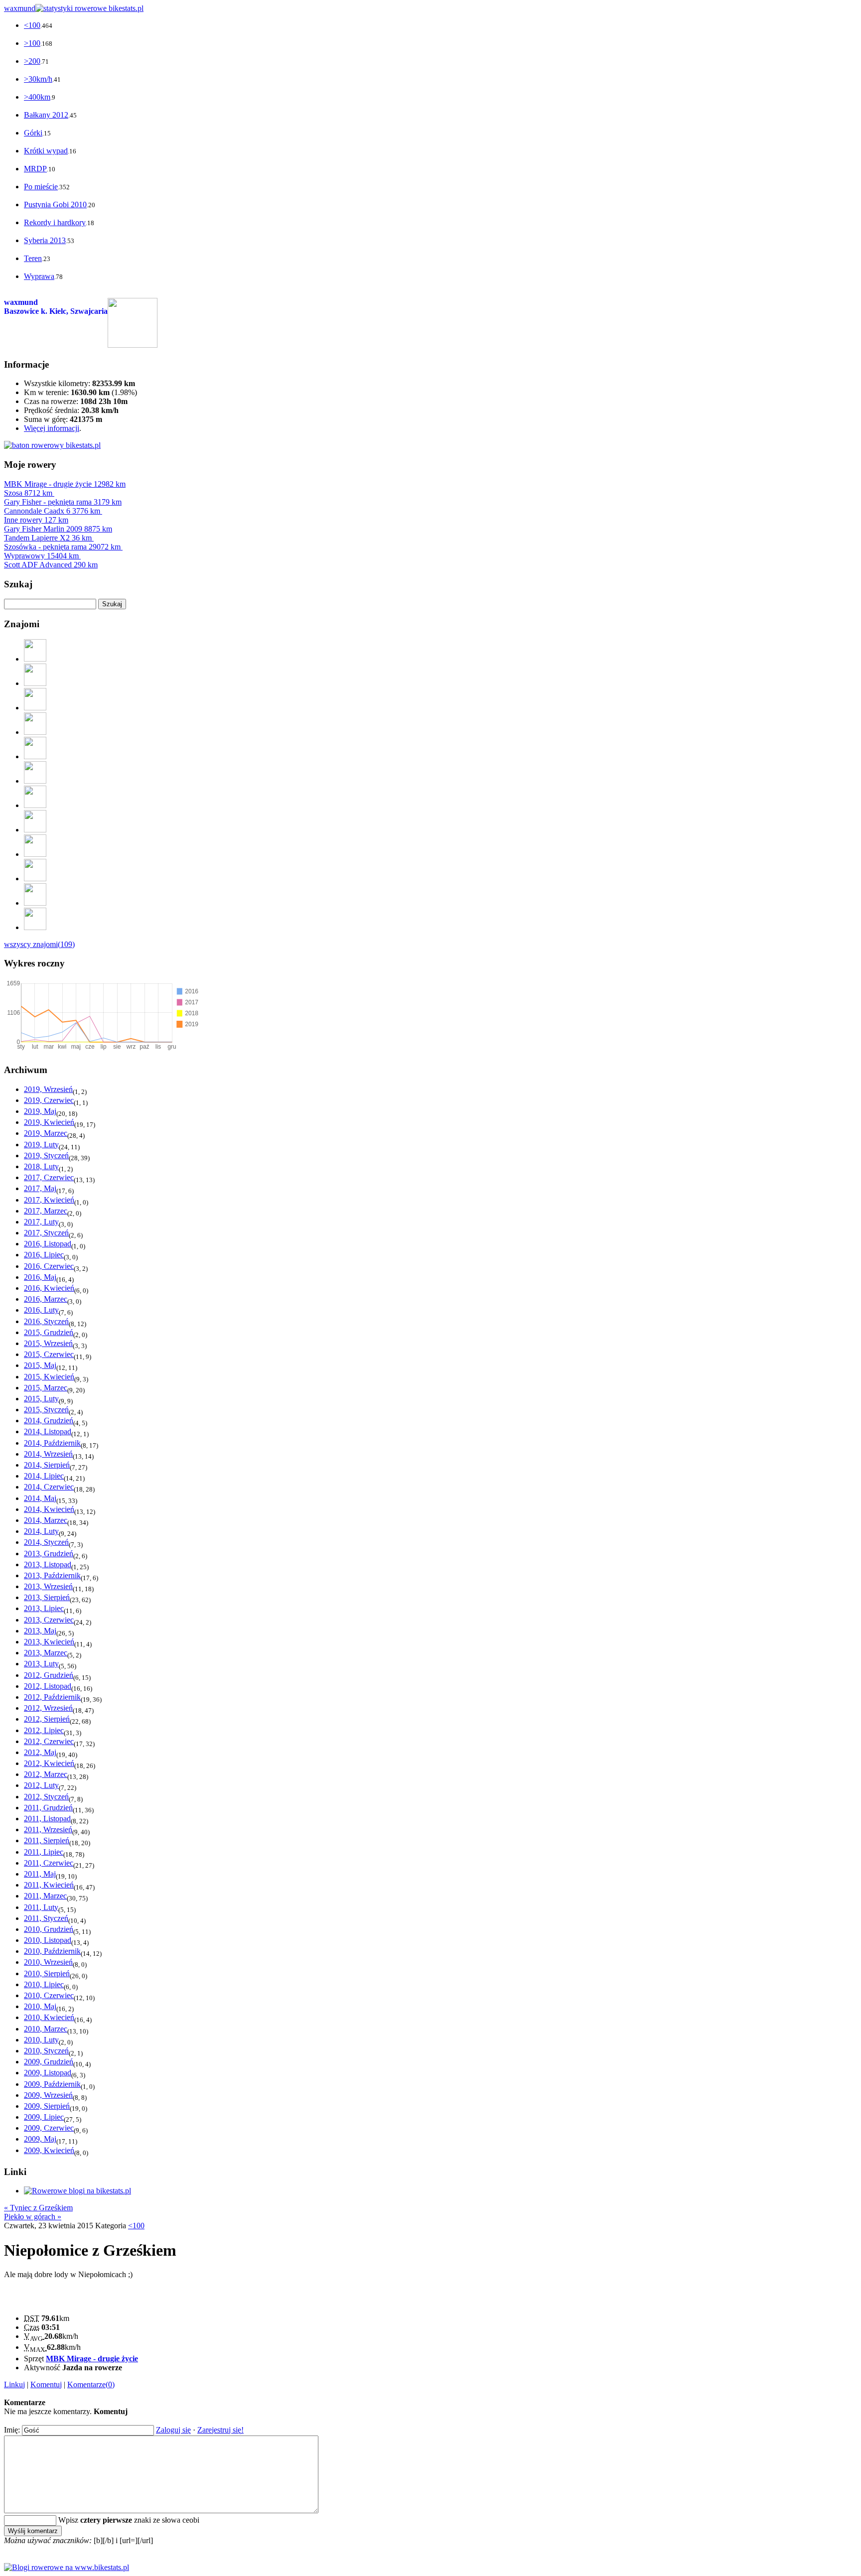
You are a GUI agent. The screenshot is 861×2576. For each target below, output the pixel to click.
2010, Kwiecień (49, 2017)
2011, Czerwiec (49, 1863)
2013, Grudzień (49, 1554)
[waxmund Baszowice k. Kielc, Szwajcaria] (133, 345)
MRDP (35, 169)
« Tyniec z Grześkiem (38, 2208)
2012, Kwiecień (49, 1763)
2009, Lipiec (44, 2117)
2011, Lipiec (44, 1852)
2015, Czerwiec (49, 1354)
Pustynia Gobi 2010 (55, 204)
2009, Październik (52, 2084)
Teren (33, 258)
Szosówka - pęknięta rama (62, 547)
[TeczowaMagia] (35, 854)
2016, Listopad (48, 1244)
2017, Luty (41, 1222)
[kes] (35, 879)
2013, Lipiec (44, 1608)
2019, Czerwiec (49, 1100)
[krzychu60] (35, 683)
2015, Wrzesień (48, 1343)
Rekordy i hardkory (55, 222)
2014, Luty (41, 1531)
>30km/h (38, 79)
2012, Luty (41, 1785)
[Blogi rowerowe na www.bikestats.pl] (67, 2567)
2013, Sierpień (47, 1597)
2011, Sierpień (47, 1840)
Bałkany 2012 (46, 115)
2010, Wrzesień (48, 1962)
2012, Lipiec (44, 1730)
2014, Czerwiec (49, 1487)
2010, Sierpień (47, 1973)
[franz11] (35, 830)
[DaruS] (35, 708)
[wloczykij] (35, 927)
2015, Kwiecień (49, 1377)
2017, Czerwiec (49, 1177)
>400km (37, 97)
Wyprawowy (41, 556)
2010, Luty (41, 2040)
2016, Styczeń (46, 1321)
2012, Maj (40, 1752)
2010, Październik (52, 1951)
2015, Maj (40, 1365)
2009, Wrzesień (48, 2095)
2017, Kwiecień (49, 1200)
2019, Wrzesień (48, 1089)
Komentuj (46, 2384)
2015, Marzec (46, 1388)
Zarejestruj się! (220, 2430)
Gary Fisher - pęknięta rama (63, 502)
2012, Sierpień (47, 1719)
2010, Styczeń (46, 2051)
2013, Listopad (48, 1564)
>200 (32, 61)
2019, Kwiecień (49, 1122)
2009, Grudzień (49, 2062)
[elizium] (35, 781)
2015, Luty (41, 1399)
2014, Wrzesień (48, 1454)
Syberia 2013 (45, 240)
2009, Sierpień (47, 2106)
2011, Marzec (45, 1896)
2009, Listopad (48, 2073)
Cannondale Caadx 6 (52, 511)
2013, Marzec (46, 1653)
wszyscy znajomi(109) (39, 944)
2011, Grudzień (48, 1808)
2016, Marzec (46, 1299)
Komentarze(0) (91, 2384)
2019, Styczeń (46, 1155)
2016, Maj (40, 1277)
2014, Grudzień (49, 1421)
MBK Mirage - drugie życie (65, 484)
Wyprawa (39, 276)
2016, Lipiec (44, 1255)
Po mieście (41, 187)
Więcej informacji (52, 428)
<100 (32, 25)
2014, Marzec (46, 1520)
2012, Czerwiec (49, 1741)
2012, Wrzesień (48, 1708)
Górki (33, 133)
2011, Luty (41, 1907)
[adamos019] (35, 903)
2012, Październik (52, 1697)
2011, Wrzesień (48, 1830)
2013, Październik (52, 1575)
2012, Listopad (48, 1686)
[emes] (35, 756)
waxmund (20, 8)
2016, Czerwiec (49, 1266)
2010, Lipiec (44, 1984)
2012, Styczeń (46, 1797)
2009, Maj (40, 2139)
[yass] (35, 659)
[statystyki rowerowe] (89, 8)
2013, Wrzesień (48, 1586)
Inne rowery (36, 520)
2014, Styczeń (46, 1542)
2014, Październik (52, 1443)
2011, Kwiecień (49, 1885)
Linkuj (14, 2384)
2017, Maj (40, 1188)
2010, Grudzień (49, 1929)
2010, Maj (40, 2006)
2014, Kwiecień (49, 1509)
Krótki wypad (46, 151)
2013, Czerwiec (49, 1620)
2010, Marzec (46, 2029)
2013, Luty (41, 1664)
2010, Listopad (48, 1940)
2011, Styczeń (46, 1918)
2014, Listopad (48, 1431)
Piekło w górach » (33, 2217)
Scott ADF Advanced (51, 565)
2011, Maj (40, 1874)
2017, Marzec (46, 1211)
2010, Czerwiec (49, 1995)
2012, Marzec (46, 1774)
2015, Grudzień (49, 1332)
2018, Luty (41, 1166)
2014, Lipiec (44, 1476)
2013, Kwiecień (49, 1642)
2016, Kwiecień (49, 1288)
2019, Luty (41, 1145)
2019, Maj (40, 1111)
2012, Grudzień (49, 1675)
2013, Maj (40, 1631)
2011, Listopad (47, 1819)
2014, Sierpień (47, 1465)
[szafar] (35, 805)
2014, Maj (40, 1498)
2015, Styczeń (46, 1410)
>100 (32, 43)
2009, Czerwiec (49, 2128)
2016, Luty (41, 1310)
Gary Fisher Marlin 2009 (58, 529)
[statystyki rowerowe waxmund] (52, 445)
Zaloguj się (173, 2430)
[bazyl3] (35, 732)
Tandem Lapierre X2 (48, 538)
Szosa (28, 493)
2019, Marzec (46, 1133)
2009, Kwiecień (49, 2150)
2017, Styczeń (46, 1233)
